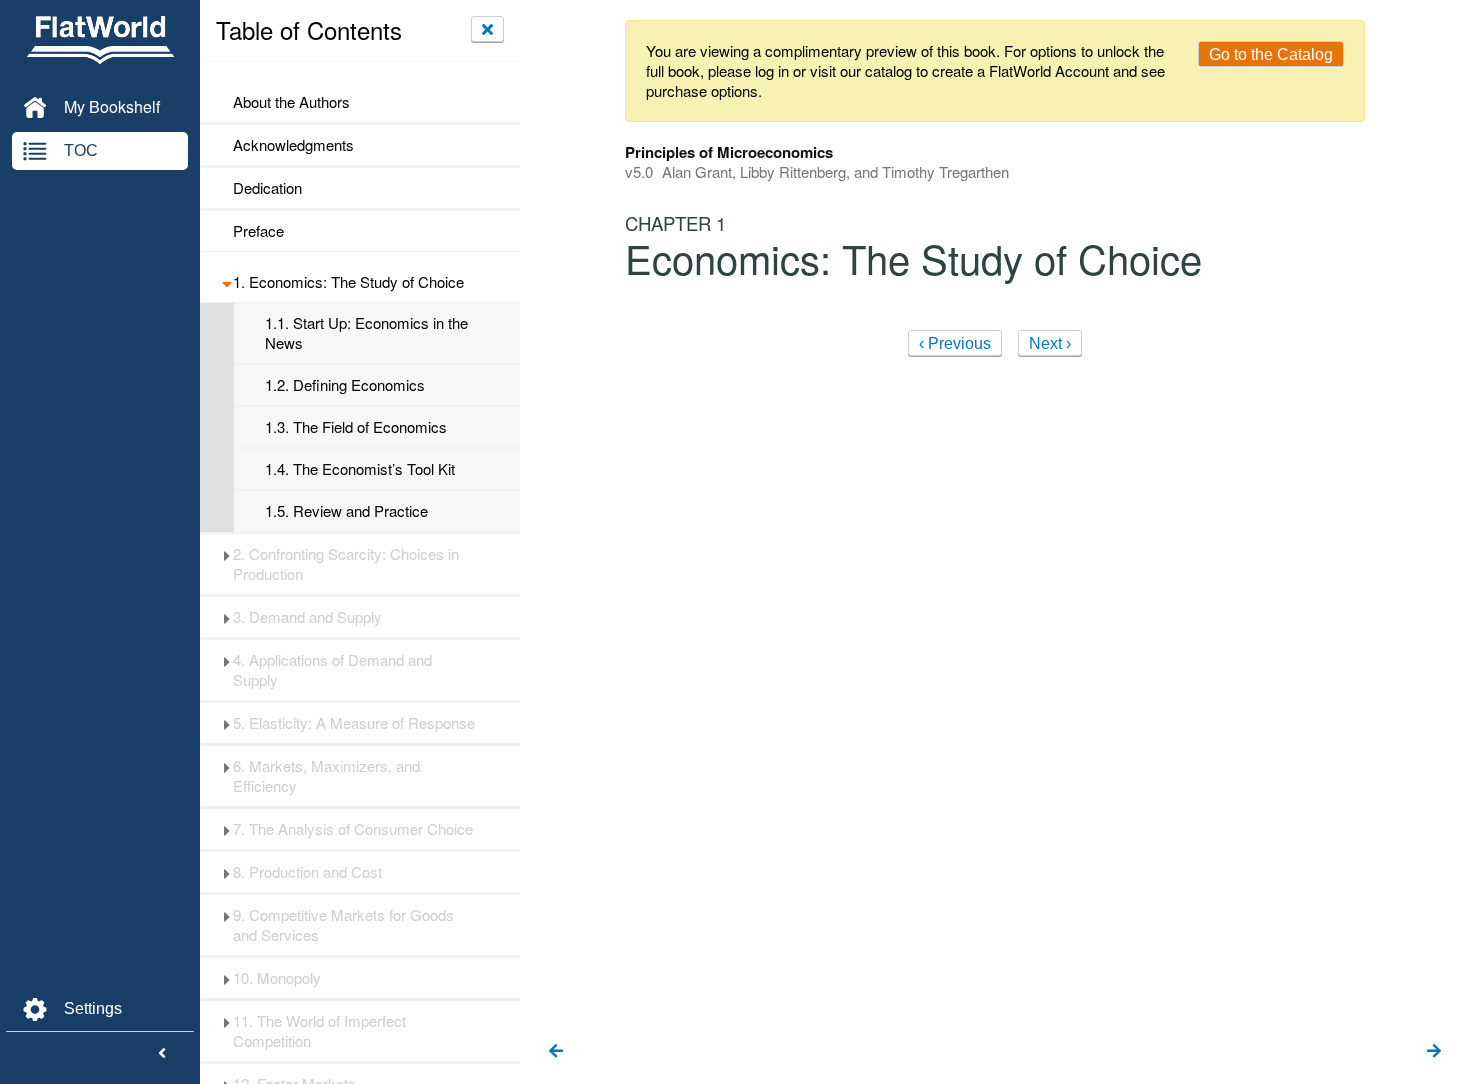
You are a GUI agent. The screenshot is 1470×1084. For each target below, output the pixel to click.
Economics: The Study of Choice (348, 282)
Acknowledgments (293, 145)
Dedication (267, 188)
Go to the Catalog (1271, 54)
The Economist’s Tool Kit (360, 469)
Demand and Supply (307, 617)
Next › (1050, 343)
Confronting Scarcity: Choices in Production (346, 564)
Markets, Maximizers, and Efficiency (326, 776)
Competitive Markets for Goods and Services (343, 925)
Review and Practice (346, 511)
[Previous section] (556, 1052)
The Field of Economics (356, 427)
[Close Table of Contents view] (487, 29)
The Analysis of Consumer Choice (353, 829)
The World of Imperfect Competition (319, 1031)
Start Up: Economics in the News (366, 333)
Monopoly (277, 978)
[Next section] (1434, 1052)
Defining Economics (345, 385)
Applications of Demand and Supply (332, 670)
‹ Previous (955, 343)
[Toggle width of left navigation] (162, 1054)
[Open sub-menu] (226, 282)
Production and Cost (307, 872)
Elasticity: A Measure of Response (354, 723)
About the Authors (291, 102)
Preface (258, 231)
